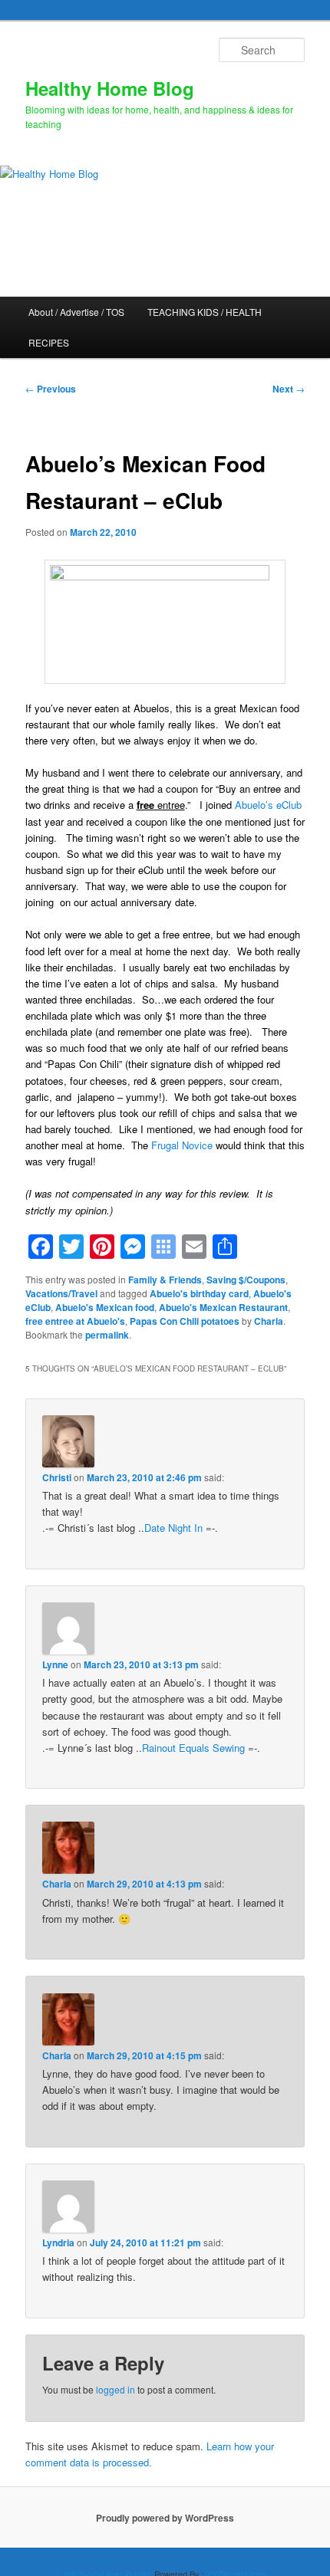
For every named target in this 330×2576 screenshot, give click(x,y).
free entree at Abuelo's (75, 1321)
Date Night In (173, 1528)
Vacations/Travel (61, 1293)
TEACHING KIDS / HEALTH (205, 312)
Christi (57, 1477)
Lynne (55, 1664)
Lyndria (58, 2242)
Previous (51, 389)
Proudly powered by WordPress (165, 2518)
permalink (107, 1335)
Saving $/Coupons (246, 1280)
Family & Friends (165, 1280)
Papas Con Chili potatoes (185, 1321)
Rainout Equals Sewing (193, 1748)
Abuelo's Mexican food (105, 1307)
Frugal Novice (182, 1145)
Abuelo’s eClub (268, 805)
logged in (115, 2389)
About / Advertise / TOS (76, 312)
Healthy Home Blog (110, 88)
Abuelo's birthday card (199, 1293)
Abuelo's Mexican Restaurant (223, 1307)
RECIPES (49, 342)
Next (289, 389)
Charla (269, 1321)
